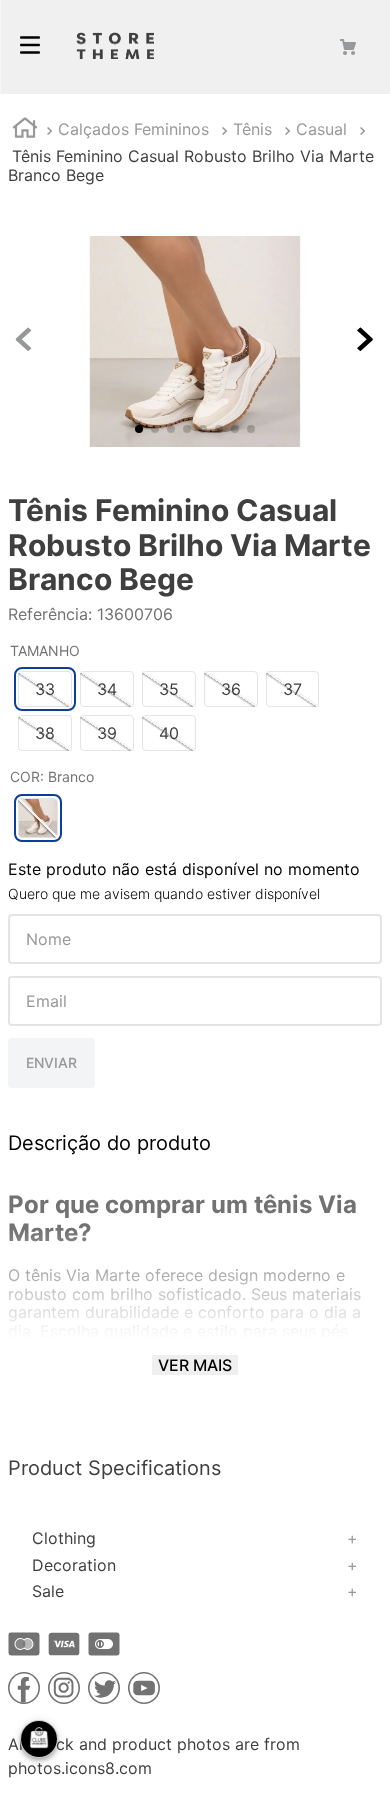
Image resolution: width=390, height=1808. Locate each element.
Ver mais (195, 1365)
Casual (321, 129)
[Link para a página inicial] (25, 130)
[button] (45, 689)
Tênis (252, 129)
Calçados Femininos (133, 129)
